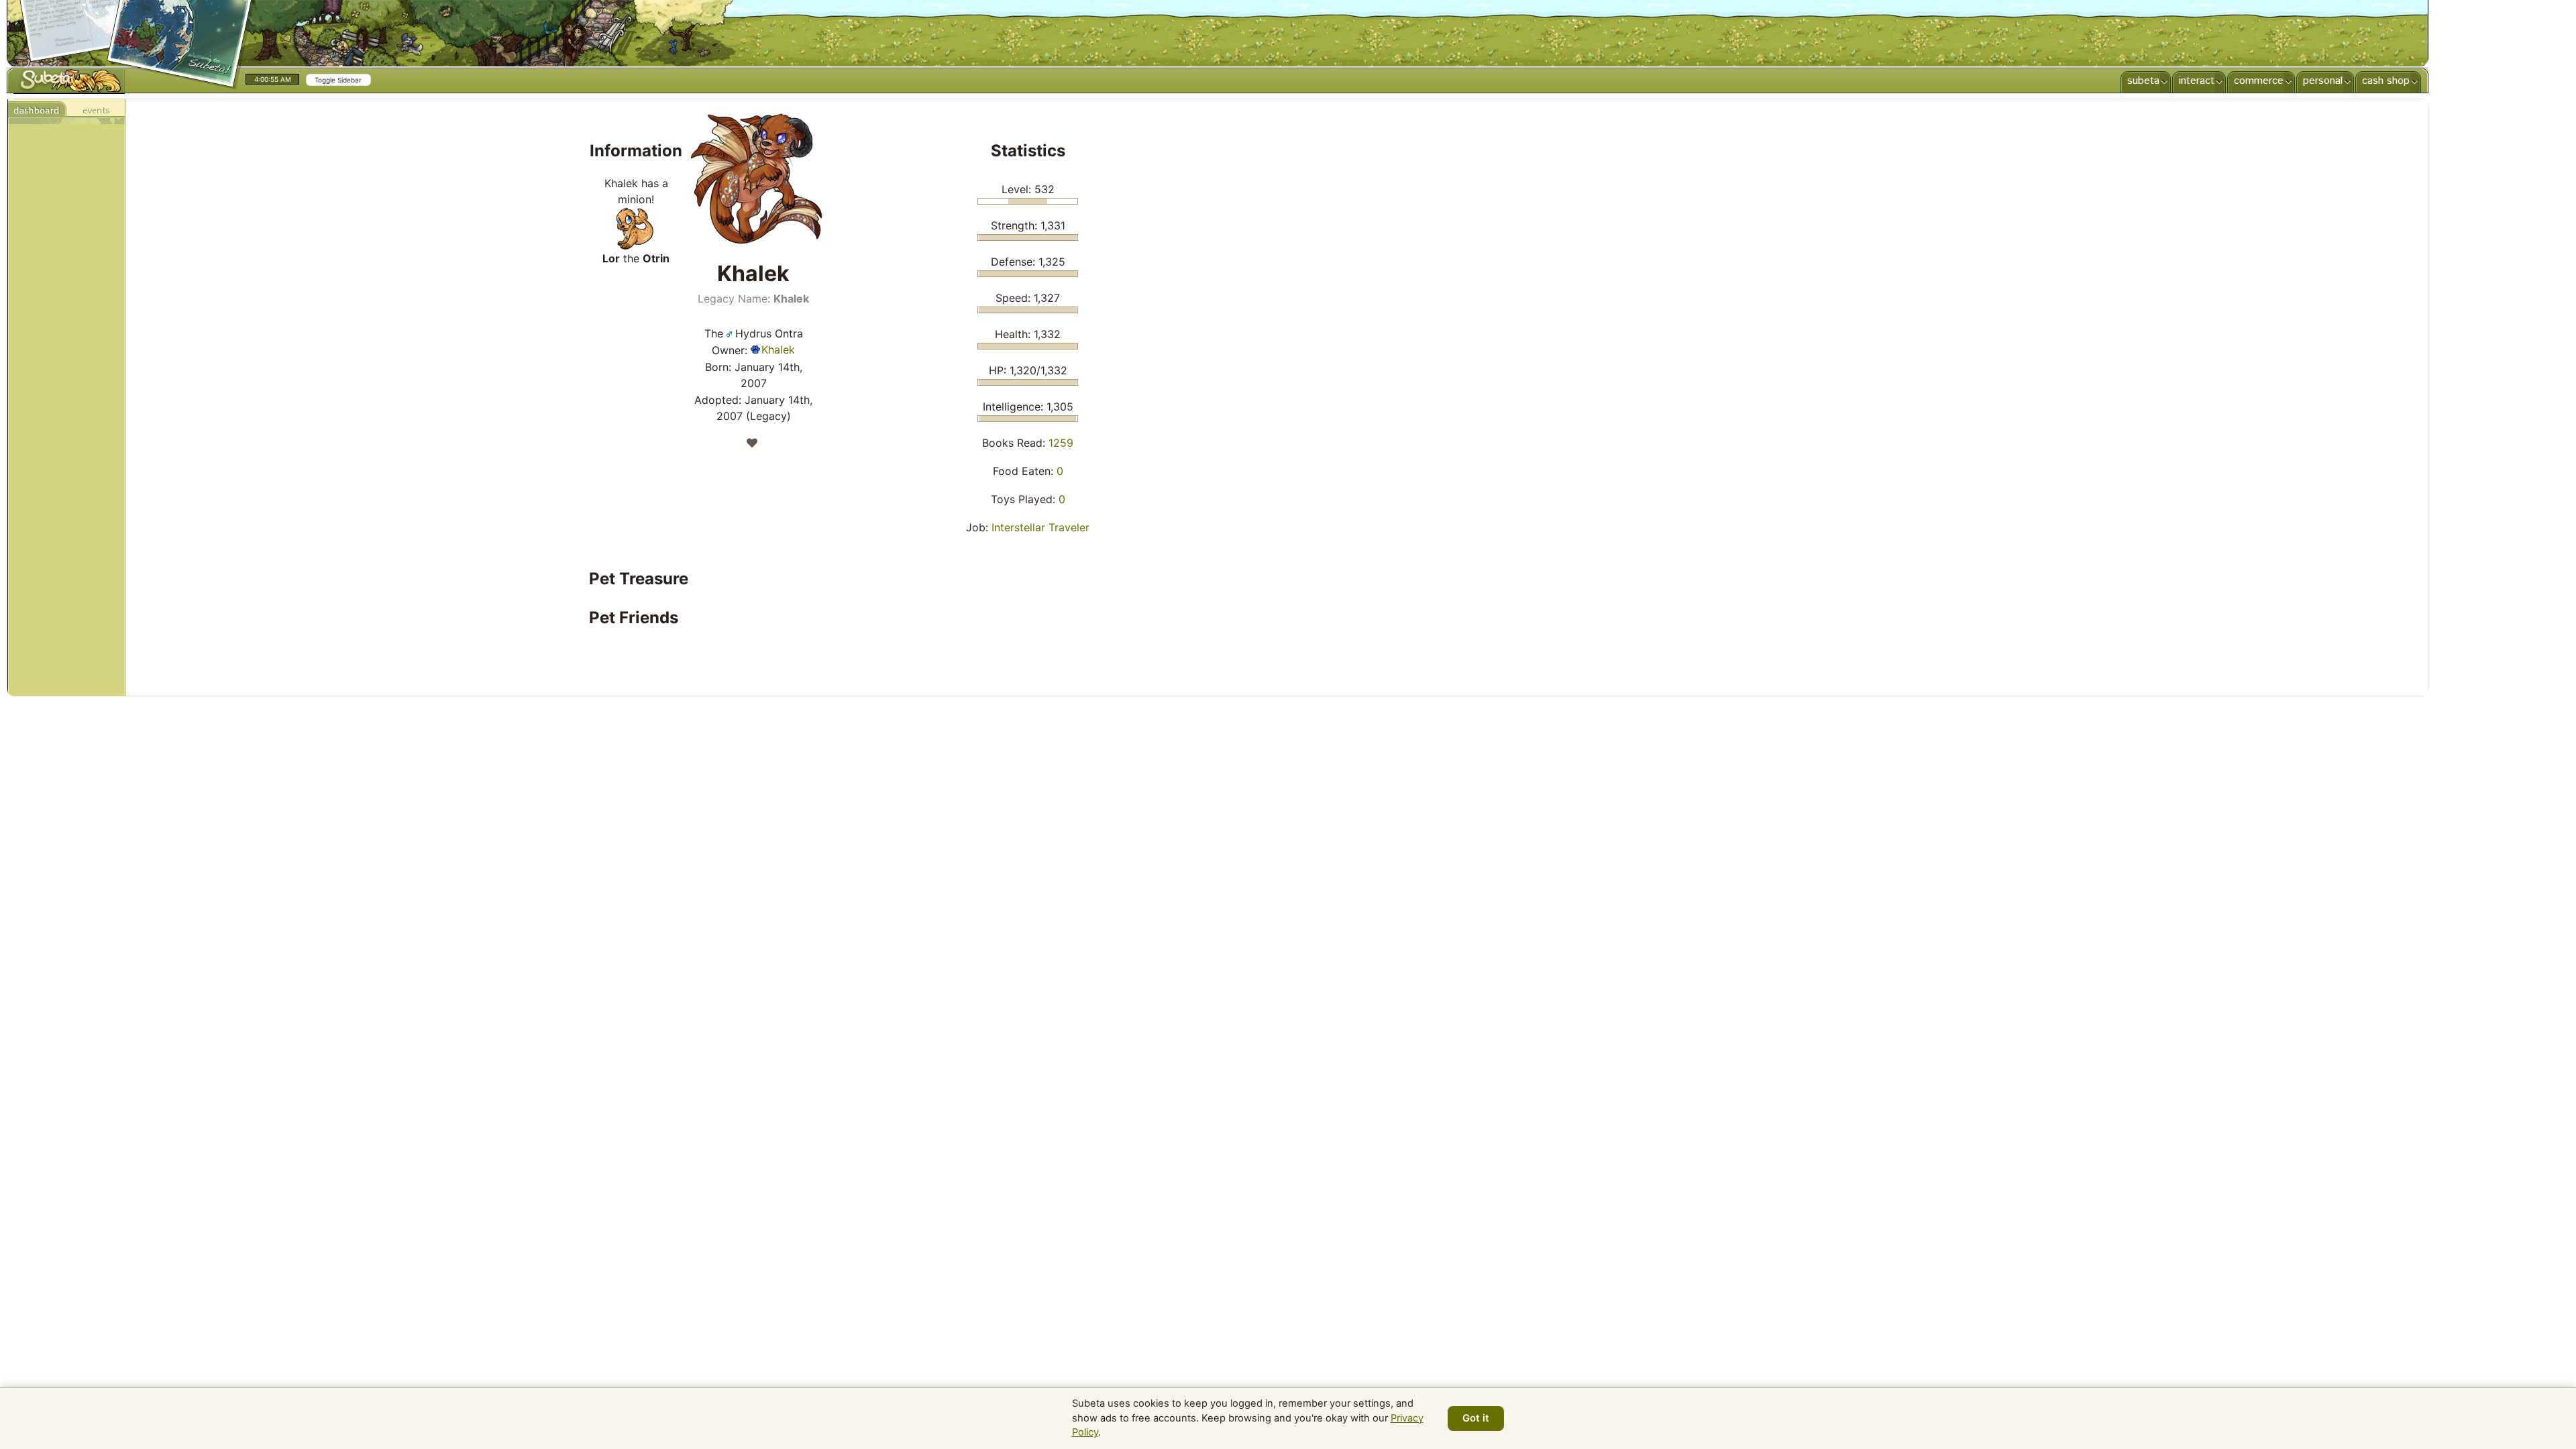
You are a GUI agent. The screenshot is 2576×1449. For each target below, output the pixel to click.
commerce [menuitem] (2259, 81)
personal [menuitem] (2323, 81)
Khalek (778, 350)
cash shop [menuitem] (2386, 81)
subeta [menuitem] (2143, 81)
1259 (1061, 443)
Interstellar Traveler (1040, 527)
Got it (1476, 1418)
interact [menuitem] (2197, 81)
